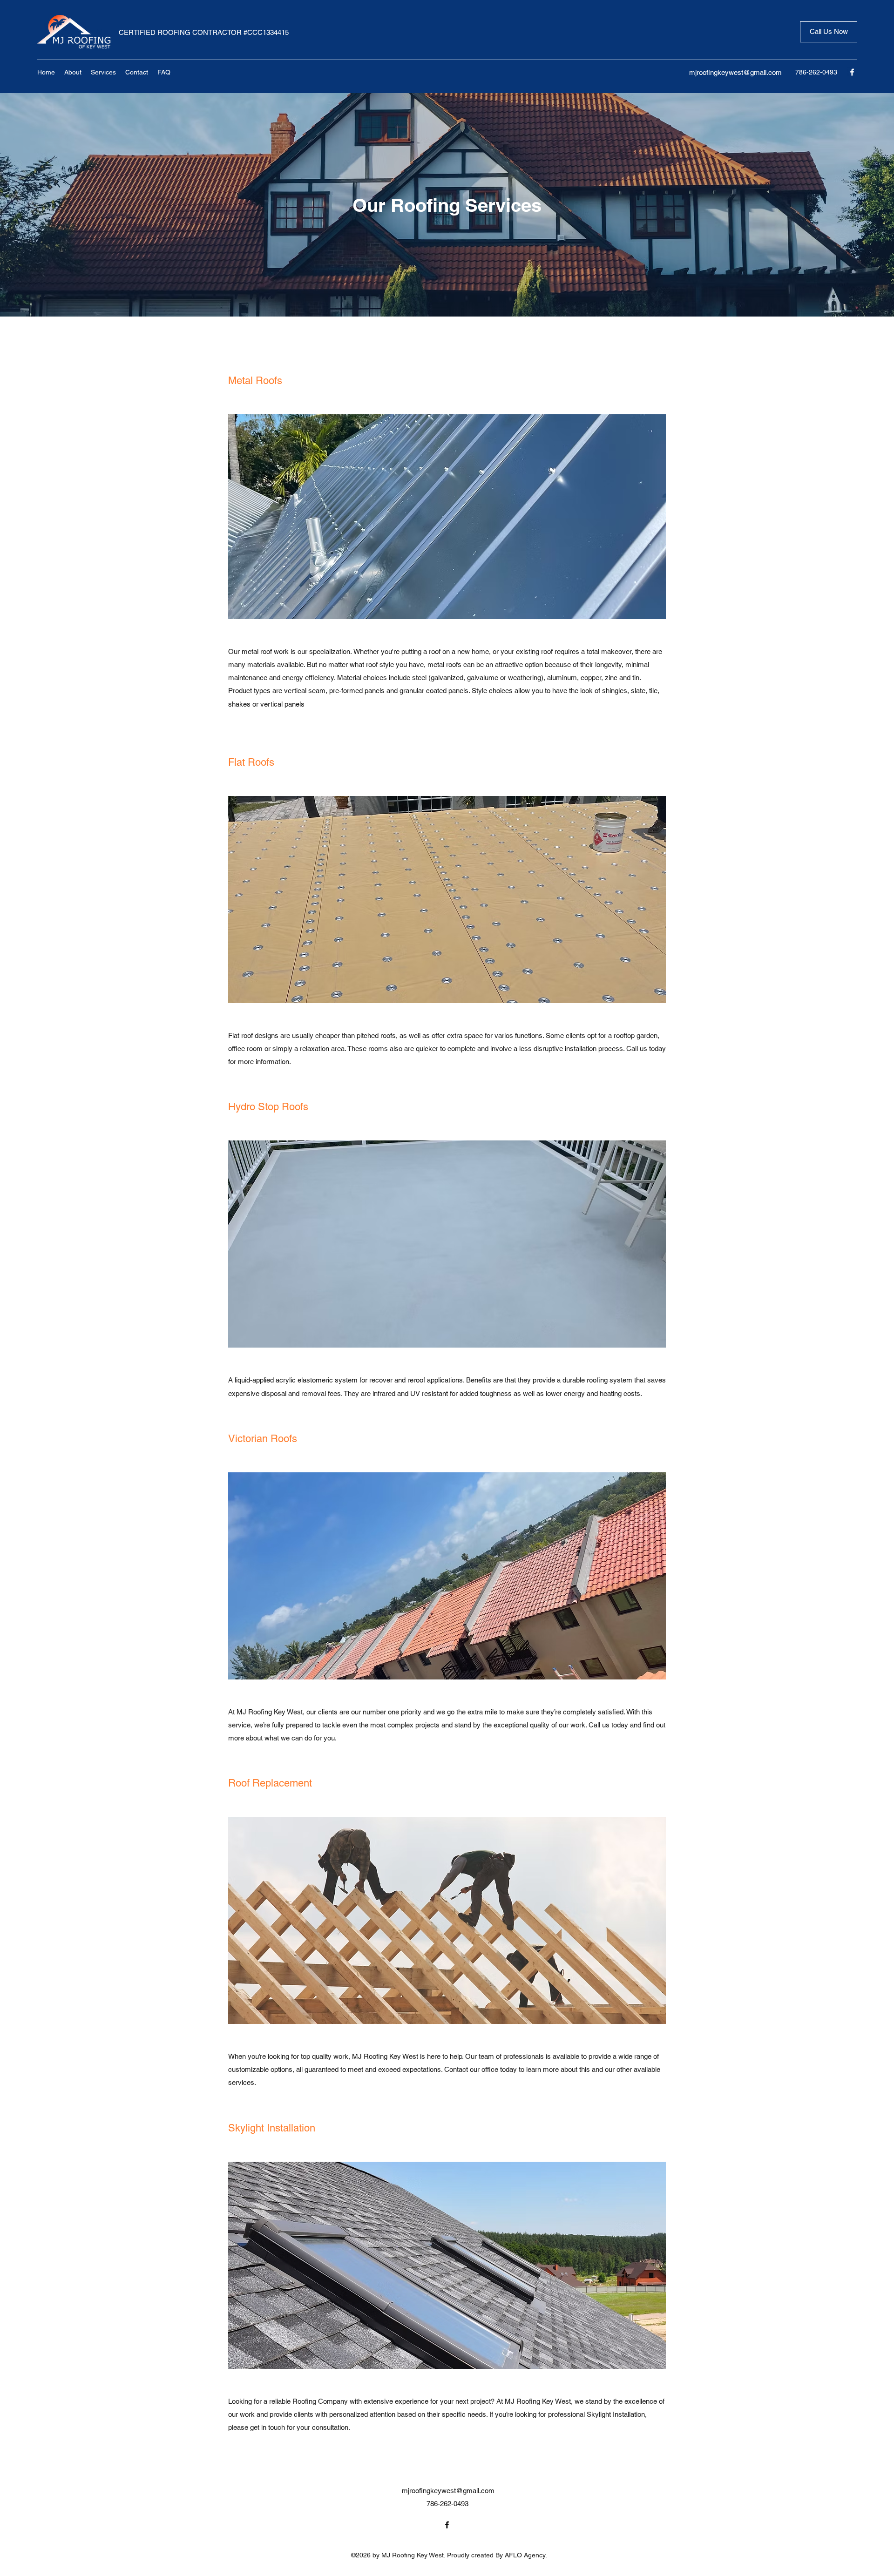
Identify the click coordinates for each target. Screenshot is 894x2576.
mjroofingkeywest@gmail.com (735, 72)
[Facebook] (852, 72)
